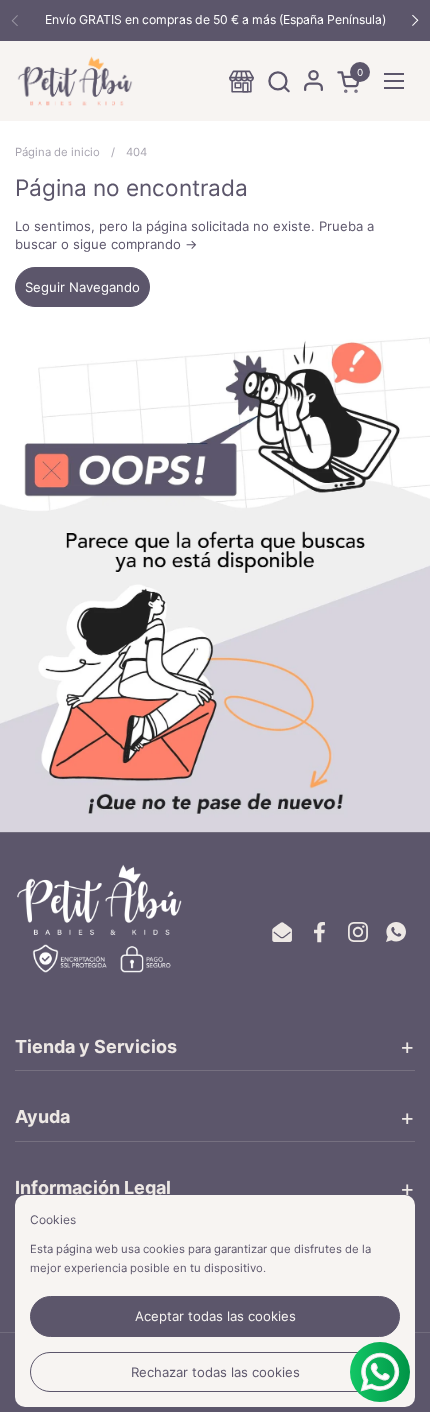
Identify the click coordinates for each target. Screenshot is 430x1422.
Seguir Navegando (82, 287)
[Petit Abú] (75, 81)
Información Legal (93, 1187)
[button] (278, 81)
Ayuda (42, 1116)
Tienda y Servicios (96, 1046)
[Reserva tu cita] (241, 81)
